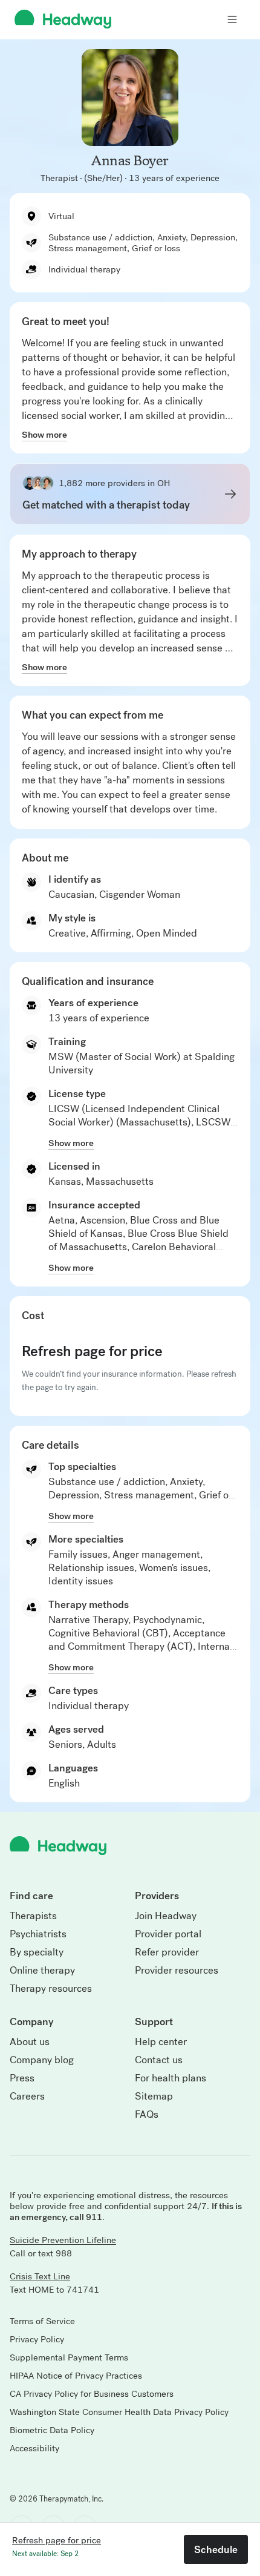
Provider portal (168, 1934)
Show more (44, 435)
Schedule (216, 2549)
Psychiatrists (38, 1934)
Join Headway (166, 1916)
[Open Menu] (232, 19)
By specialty (37, 1952)
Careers (27, 2097)
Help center (161, 2042)
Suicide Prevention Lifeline (63, 2240)
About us (30, 2042)
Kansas (65, 1181)
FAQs (147, 2115)
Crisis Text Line (40, 2276)
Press (22, 2078)
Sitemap (154, 2097)
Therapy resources (51, 1989)
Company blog (42, 2060)
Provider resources (177, 1971)
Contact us (159, 2060)
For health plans (171, 2078)
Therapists (33, 1916)
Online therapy (42, 1971)
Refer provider (167, 1952)
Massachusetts (120, 1181)
